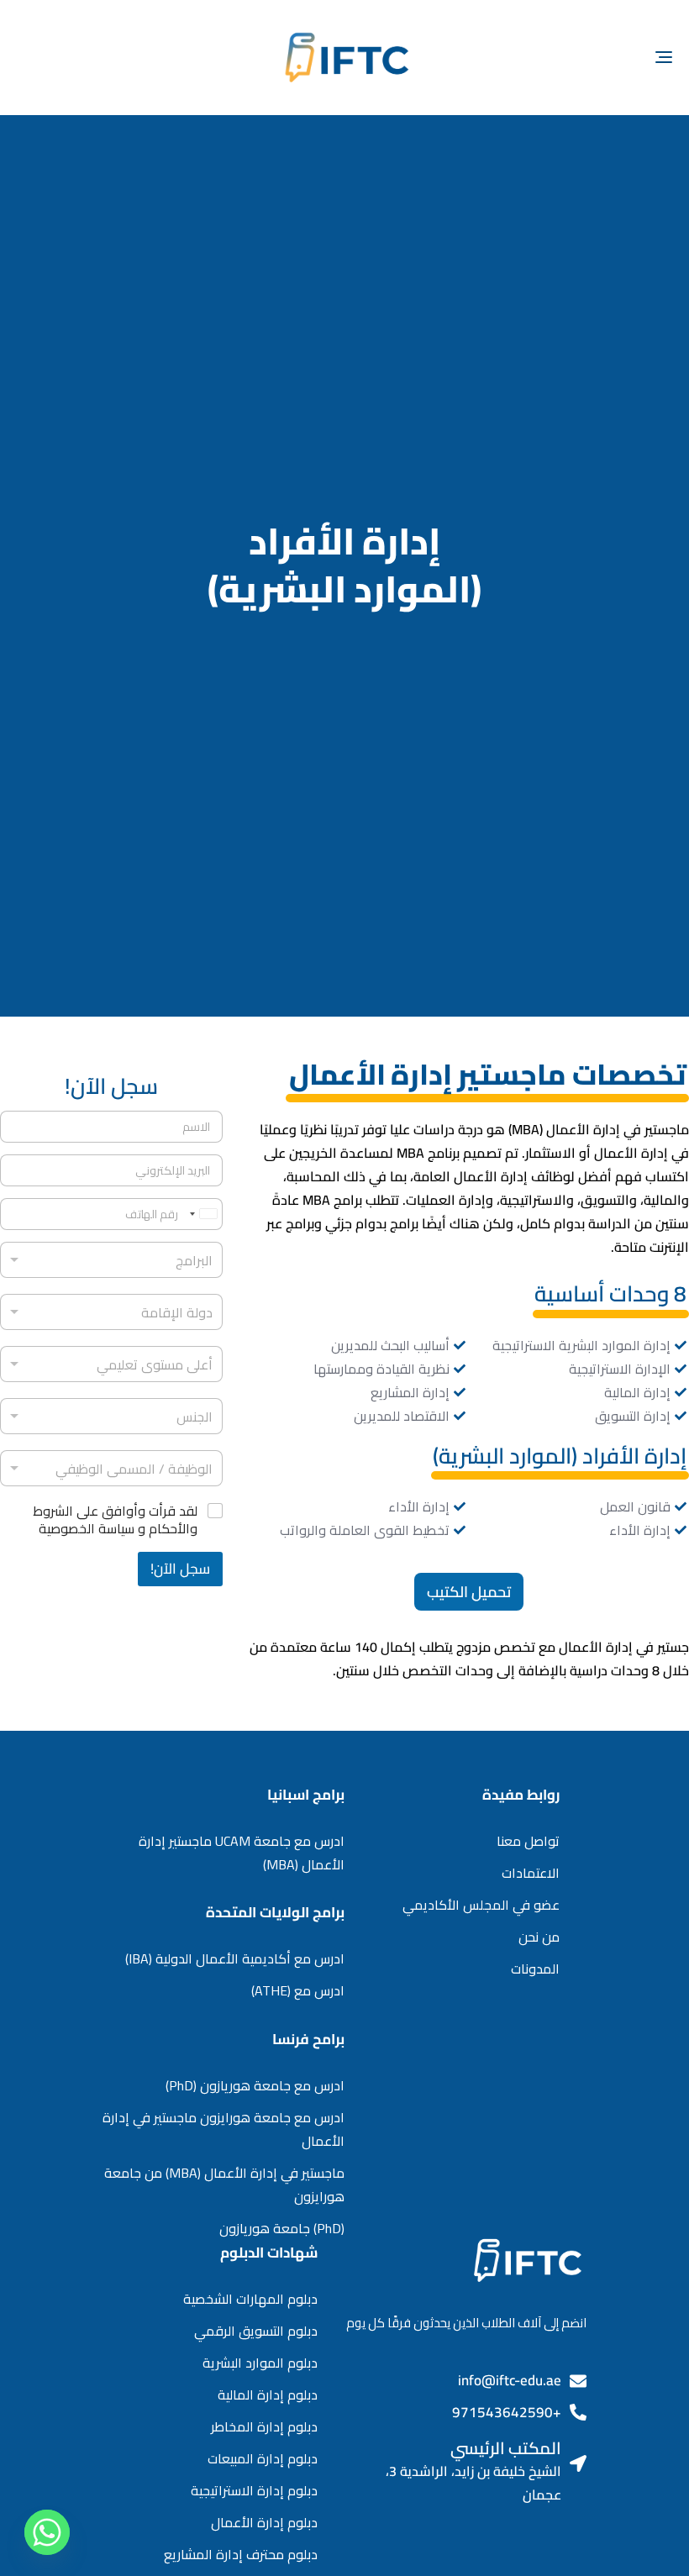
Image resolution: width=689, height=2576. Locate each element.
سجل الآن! (180, 1569)
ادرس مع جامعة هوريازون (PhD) (255, 2085)
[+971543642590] (578, 2412)
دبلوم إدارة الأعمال (264, 2522)
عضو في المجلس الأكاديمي (481, 1905)
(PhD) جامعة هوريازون (282, 2228)
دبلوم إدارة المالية (268, 2395)
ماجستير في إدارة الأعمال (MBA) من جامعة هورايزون (224, 2184)
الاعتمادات (531, 1873)
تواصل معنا (528, 1841)
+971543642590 (507, 2412)
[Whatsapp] (47, 2532)
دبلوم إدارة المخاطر (264, 2426)
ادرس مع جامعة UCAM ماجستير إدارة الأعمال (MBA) (242, 1853)
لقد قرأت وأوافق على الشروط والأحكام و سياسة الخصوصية (115, 1520)
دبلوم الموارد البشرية (260, 2363)
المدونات (535, 1969)
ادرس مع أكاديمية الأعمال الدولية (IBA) (235, 1958)
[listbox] (111, 1260)
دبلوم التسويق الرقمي (256, 2331)
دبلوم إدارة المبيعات (263, 2458)
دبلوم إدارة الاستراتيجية (254, 2490)
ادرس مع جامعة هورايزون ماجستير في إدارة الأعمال (224, 2129)
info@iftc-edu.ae (510, 2380)
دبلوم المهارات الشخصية (250, 2299)
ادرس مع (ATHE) (298, 1990)
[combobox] (111, 1312)
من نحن (539, 1937)
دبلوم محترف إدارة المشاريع (241, 2554)
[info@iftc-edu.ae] (578, 2381)
